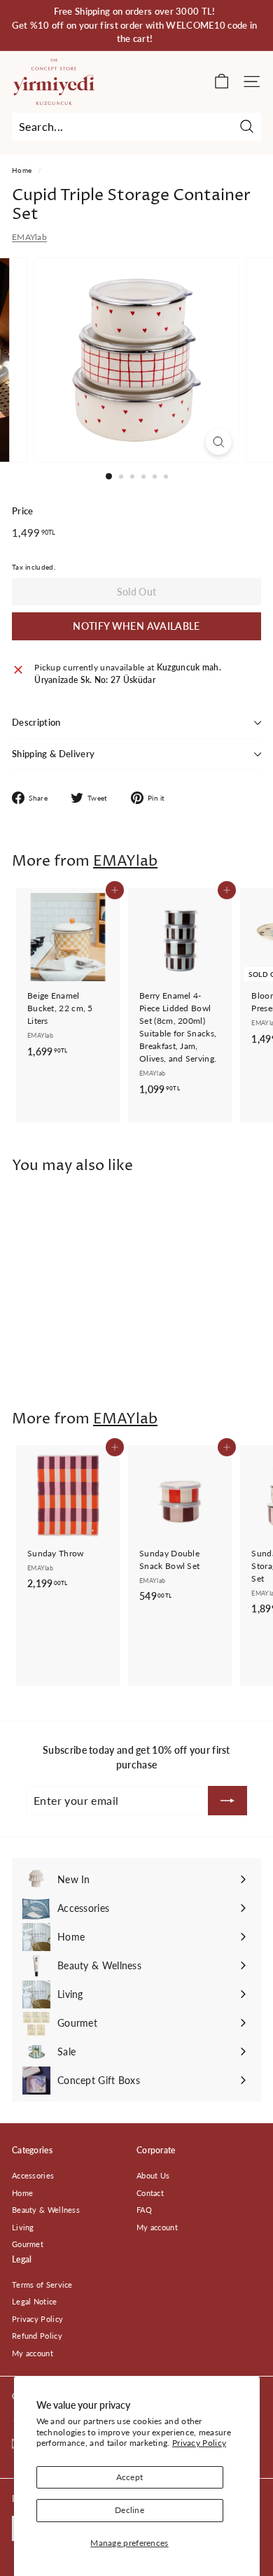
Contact (150, 2193)
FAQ (144, 2210)
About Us (153, 2175)
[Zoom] (218, 442)
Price (23, 511)
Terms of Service (42, 2285)
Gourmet (28, 2244)
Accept (130, 2477)
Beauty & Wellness (46, 2210)
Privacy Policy (199, 2443)
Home (22, 170)
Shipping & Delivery (53, 754)
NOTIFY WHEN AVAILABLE (136, 626)
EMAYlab (29, 237)
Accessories (33, 2175)
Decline (129, 2510)
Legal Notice (35, 2301)
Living (23, 2227)
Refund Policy (37, 2336)
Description (36, 722)
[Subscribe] (227, 1801)
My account (157, 2227)
